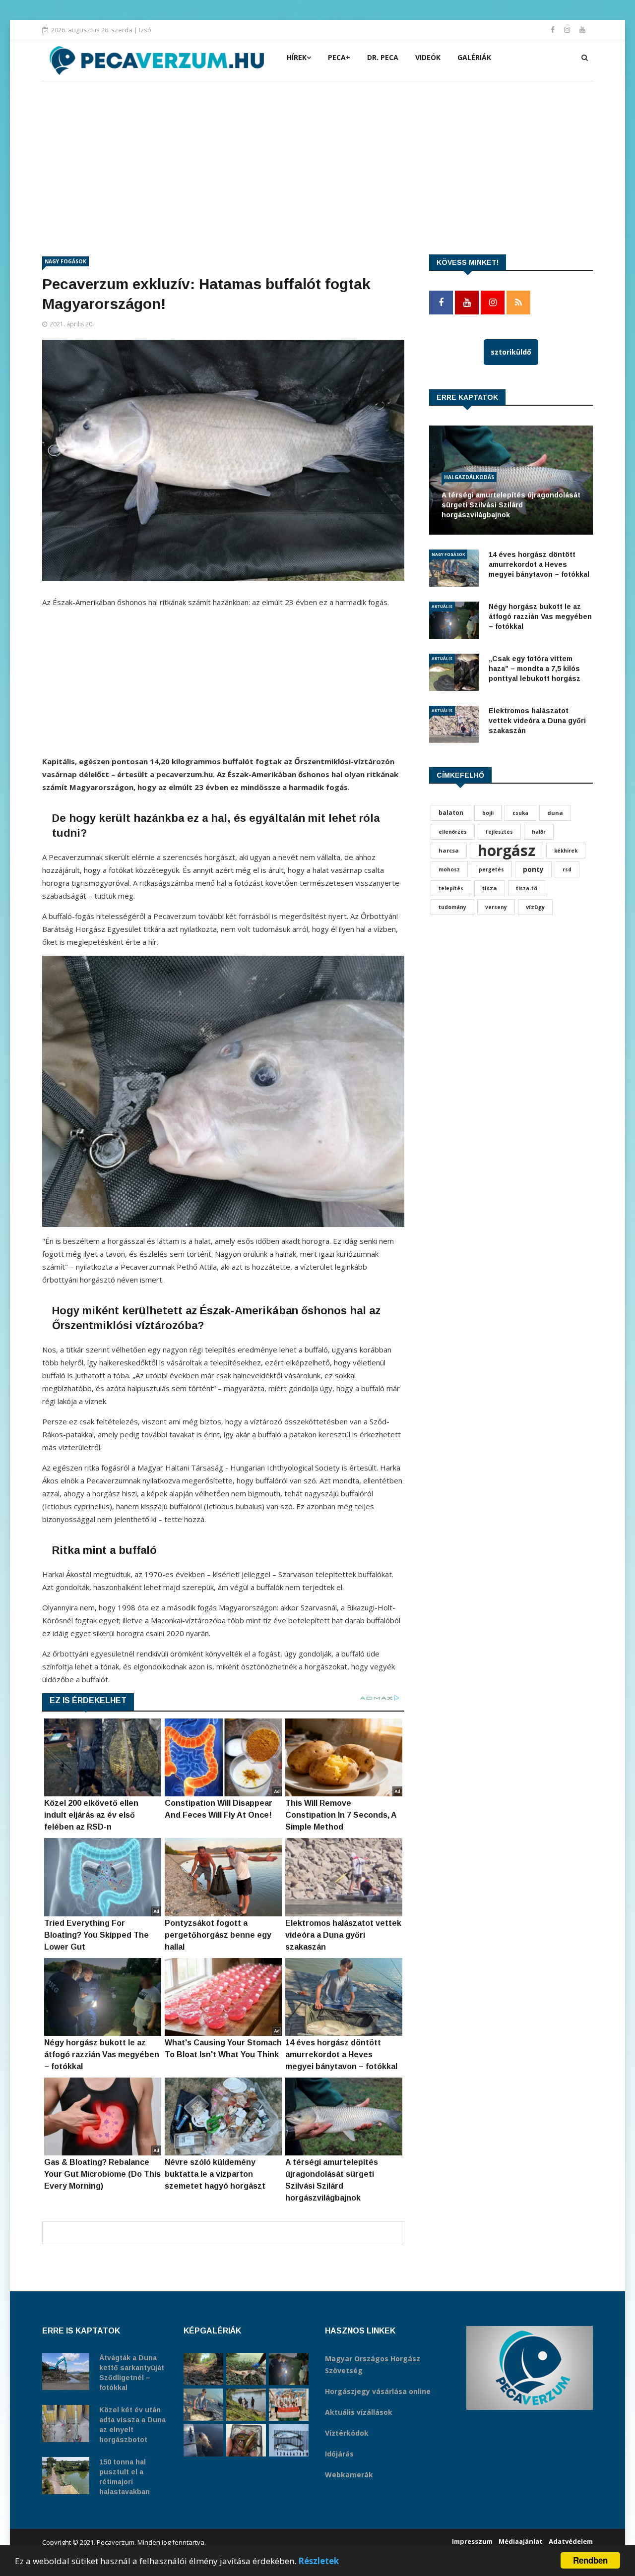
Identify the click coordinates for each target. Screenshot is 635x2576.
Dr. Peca (383, 57)
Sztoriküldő (511, 352)
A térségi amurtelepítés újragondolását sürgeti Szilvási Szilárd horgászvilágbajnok (511, 505)
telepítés (451, 888)
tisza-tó (527, 888)
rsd (567, 869)
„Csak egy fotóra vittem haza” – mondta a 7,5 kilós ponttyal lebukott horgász (535, 669)
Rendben (590, 2560)
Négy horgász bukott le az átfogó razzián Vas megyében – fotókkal (540, 616)
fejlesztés (499, 832)
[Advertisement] (317, 156)
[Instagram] (568, 30)
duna (555, 813)
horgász (507, 851)
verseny (496, 907)
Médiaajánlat (521, 2541)
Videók (428, 57)
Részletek (318, 2561)
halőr (539, 832)
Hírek (297, 57)
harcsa (449, 850)
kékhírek (566, 851)
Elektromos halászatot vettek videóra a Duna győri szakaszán (537, 721)
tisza (490, 888)
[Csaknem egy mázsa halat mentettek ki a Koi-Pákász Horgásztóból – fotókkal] (246, 2405)
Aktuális (442, 606)
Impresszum (472, 2541)
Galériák (474, 57)
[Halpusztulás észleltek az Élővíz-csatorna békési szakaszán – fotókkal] (246, 2369)
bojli (488, 813)
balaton (451, 813)
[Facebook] (554, 30)
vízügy (535, 907)
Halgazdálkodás (469, 477)
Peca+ (339, 57)
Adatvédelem (571, 2541)
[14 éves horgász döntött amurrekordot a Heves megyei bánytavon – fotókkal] (203, 2405)
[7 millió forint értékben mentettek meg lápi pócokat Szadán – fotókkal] (246, 2440)
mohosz (449, 869)
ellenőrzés (453, 832)
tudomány (452, 907)
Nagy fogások (65, 261)
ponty (533, 869)
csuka (520, 813)
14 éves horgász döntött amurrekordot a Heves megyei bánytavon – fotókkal (539, 564)
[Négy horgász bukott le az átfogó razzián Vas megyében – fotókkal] (289, 2369)
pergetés (491, 869)
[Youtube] (582, 30)
